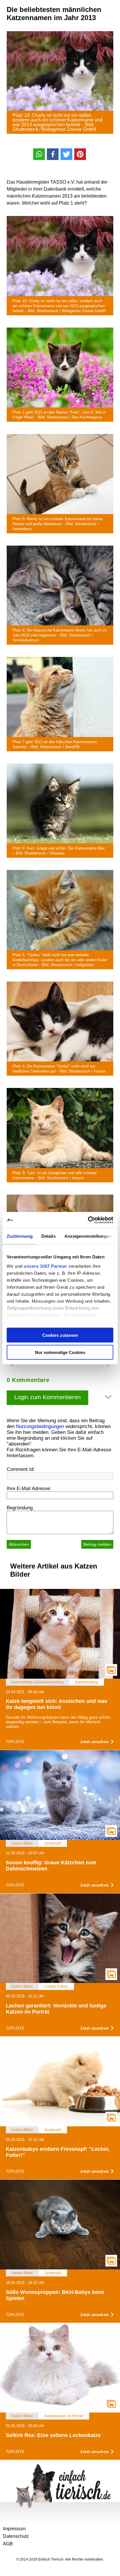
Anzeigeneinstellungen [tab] (88, 1236)
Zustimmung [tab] (20, 1236)
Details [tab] (48, 1236)
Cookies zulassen (60, 1335)
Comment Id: (21, 1469)
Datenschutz (16, 2536)
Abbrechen (19, 1544)
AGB (8, 2544)
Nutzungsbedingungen (40, 1426)
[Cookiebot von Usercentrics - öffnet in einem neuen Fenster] (88, 1220)
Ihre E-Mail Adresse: (29, 1489)
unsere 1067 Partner (45, 1266)
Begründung (20, 1508)
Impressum (14, 2529)
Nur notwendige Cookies (60, 1352)
